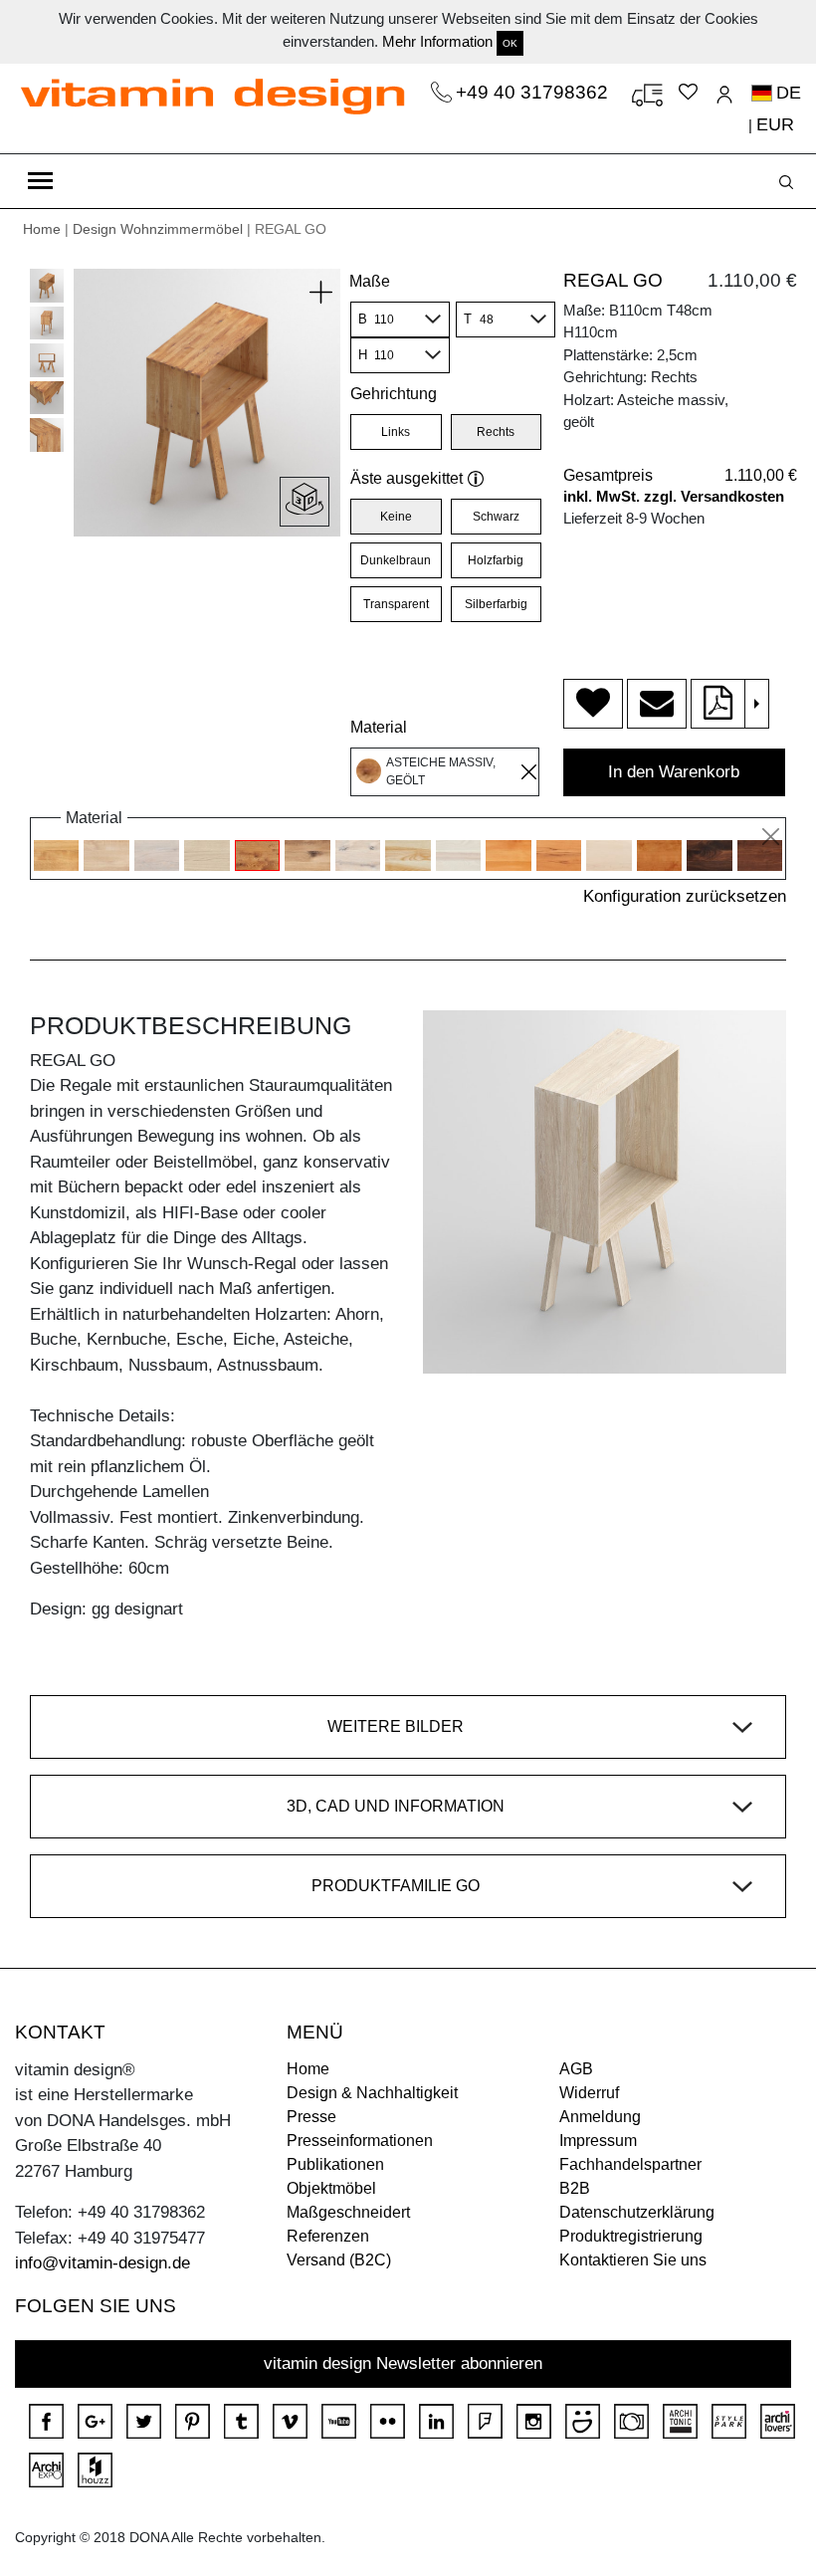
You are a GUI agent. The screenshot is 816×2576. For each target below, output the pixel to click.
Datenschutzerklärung (637, 2212)
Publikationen (335, 2164)
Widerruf (589, 2093)
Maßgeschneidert (348, 2212)
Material (379, 727)
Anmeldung (600, 2117)
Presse (311, 2117)
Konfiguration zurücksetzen (685, 896)
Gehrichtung (394, 394)
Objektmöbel (331, 2188)
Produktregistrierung (631, 2236)
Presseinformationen (360, 2141)
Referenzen (328, 2236)
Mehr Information (437, 41)
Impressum (598, 2141)
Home (42, 229)
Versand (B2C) (339, 2260)
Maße (370, 281)
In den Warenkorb (674, 772)
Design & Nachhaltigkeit (372, 2093)
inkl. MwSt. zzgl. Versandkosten (674, 496)
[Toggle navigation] (40, 181)
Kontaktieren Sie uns (633, 2260)
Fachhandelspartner (630, 2164)
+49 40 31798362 (534, 92)
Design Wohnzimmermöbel (158, 229)
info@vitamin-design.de (102, 2263)
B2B (575, 2188)
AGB (576, 2069)
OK (510, 43)
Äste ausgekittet (407, 478)
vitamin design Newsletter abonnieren (403, 2363)
